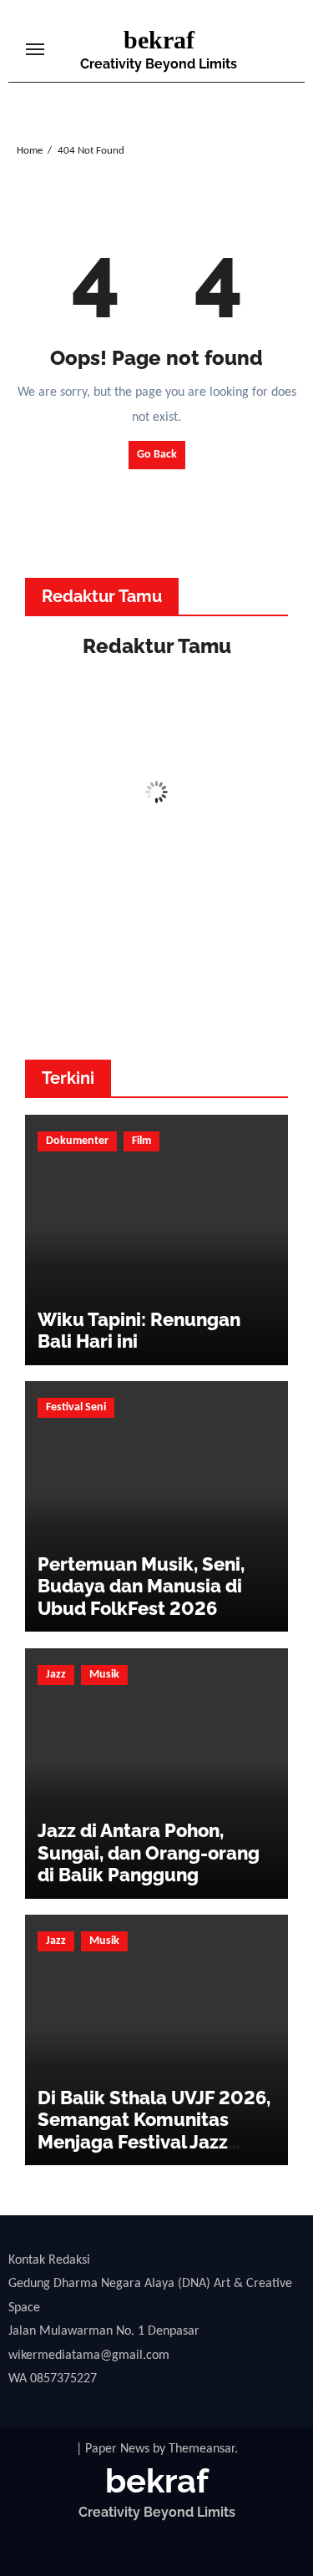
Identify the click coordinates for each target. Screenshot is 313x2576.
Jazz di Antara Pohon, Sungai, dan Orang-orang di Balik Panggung (149, 1852)
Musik (104, 1675)
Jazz (56, 1675)
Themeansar (202, 2449)
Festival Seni (76, 1407)
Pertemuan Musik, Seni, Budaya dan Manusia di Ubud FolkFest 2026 (141, 1586)
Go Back (157, 455)
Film (141, 1141)
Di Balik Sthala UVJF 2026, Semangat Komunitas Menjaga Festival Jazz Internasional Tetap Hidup (154, 2131)
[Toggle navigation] (35, 49)
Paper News (117, 2449)
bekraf (159, 40)
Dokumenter (77, 1141)
